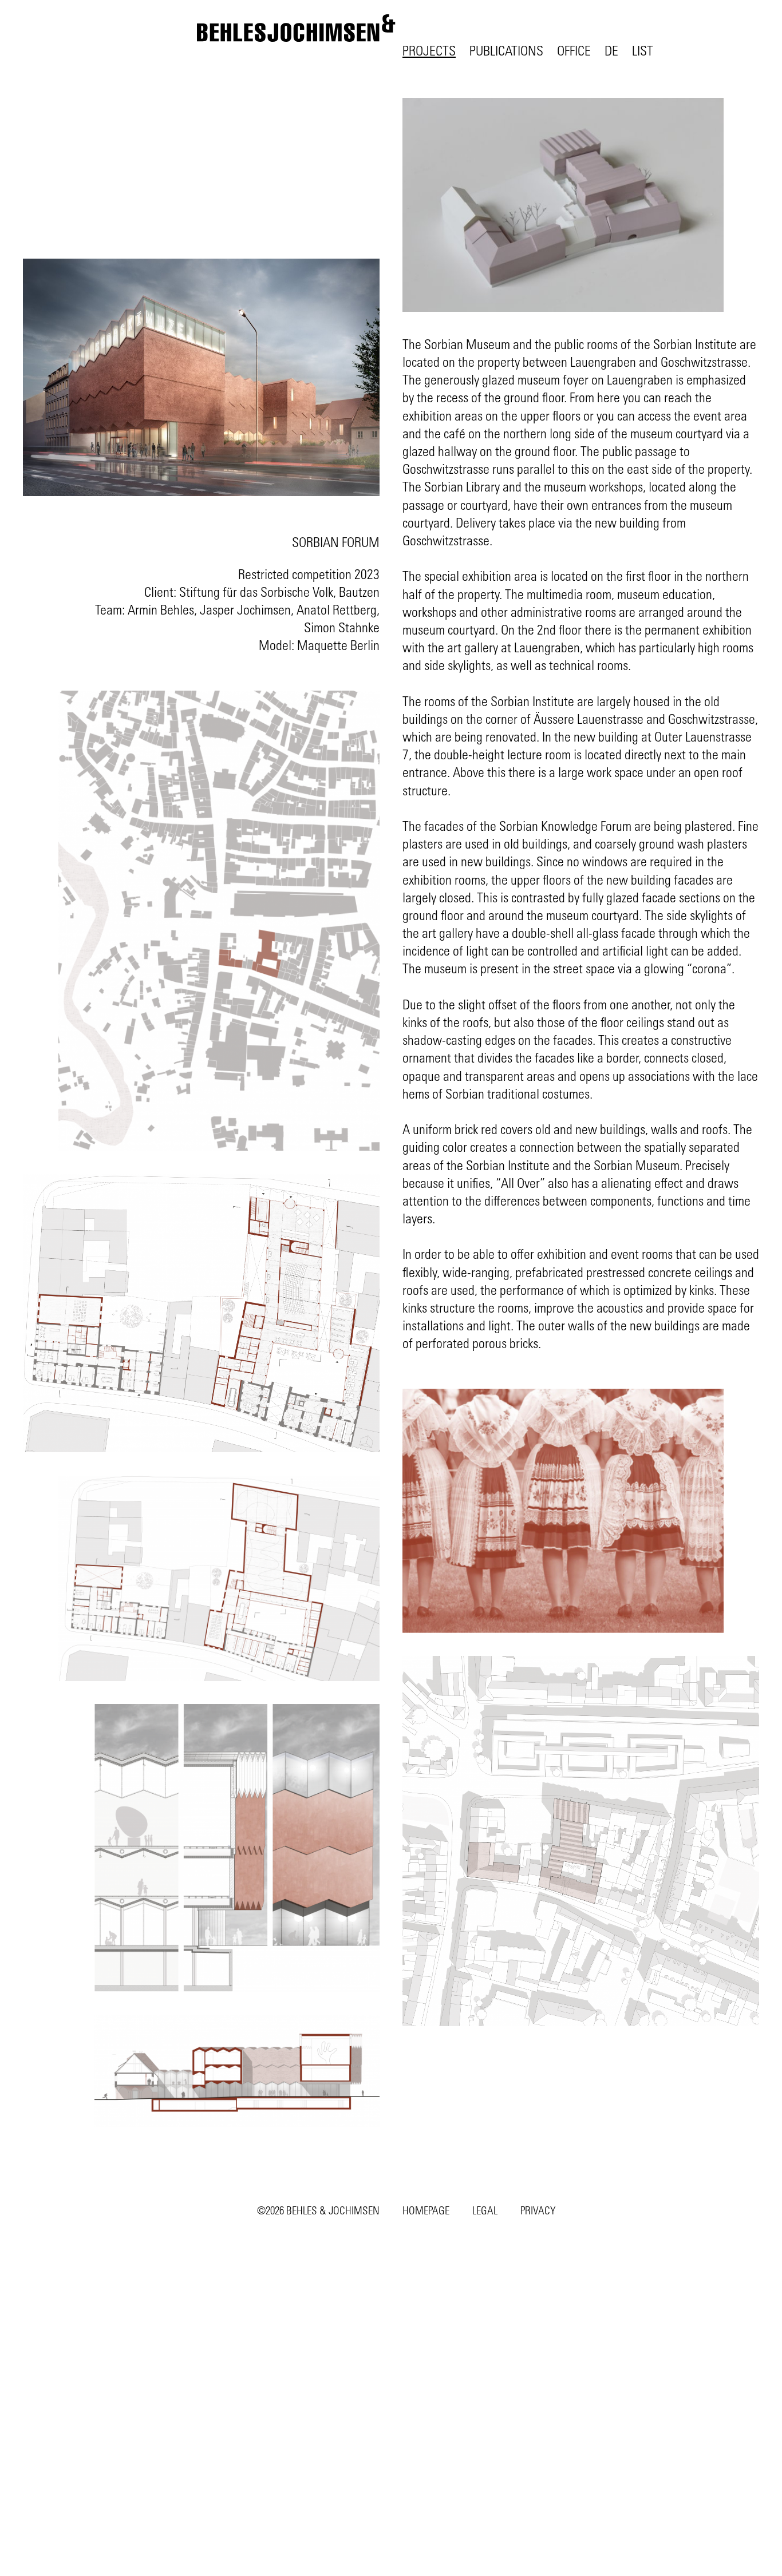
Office (574, 50)
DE (611, 50)
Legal (485, 2210)
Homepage (426, 2210)
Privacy (538, 2210)
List (643, 50)
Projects (429, 50)
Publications (506, 50)
